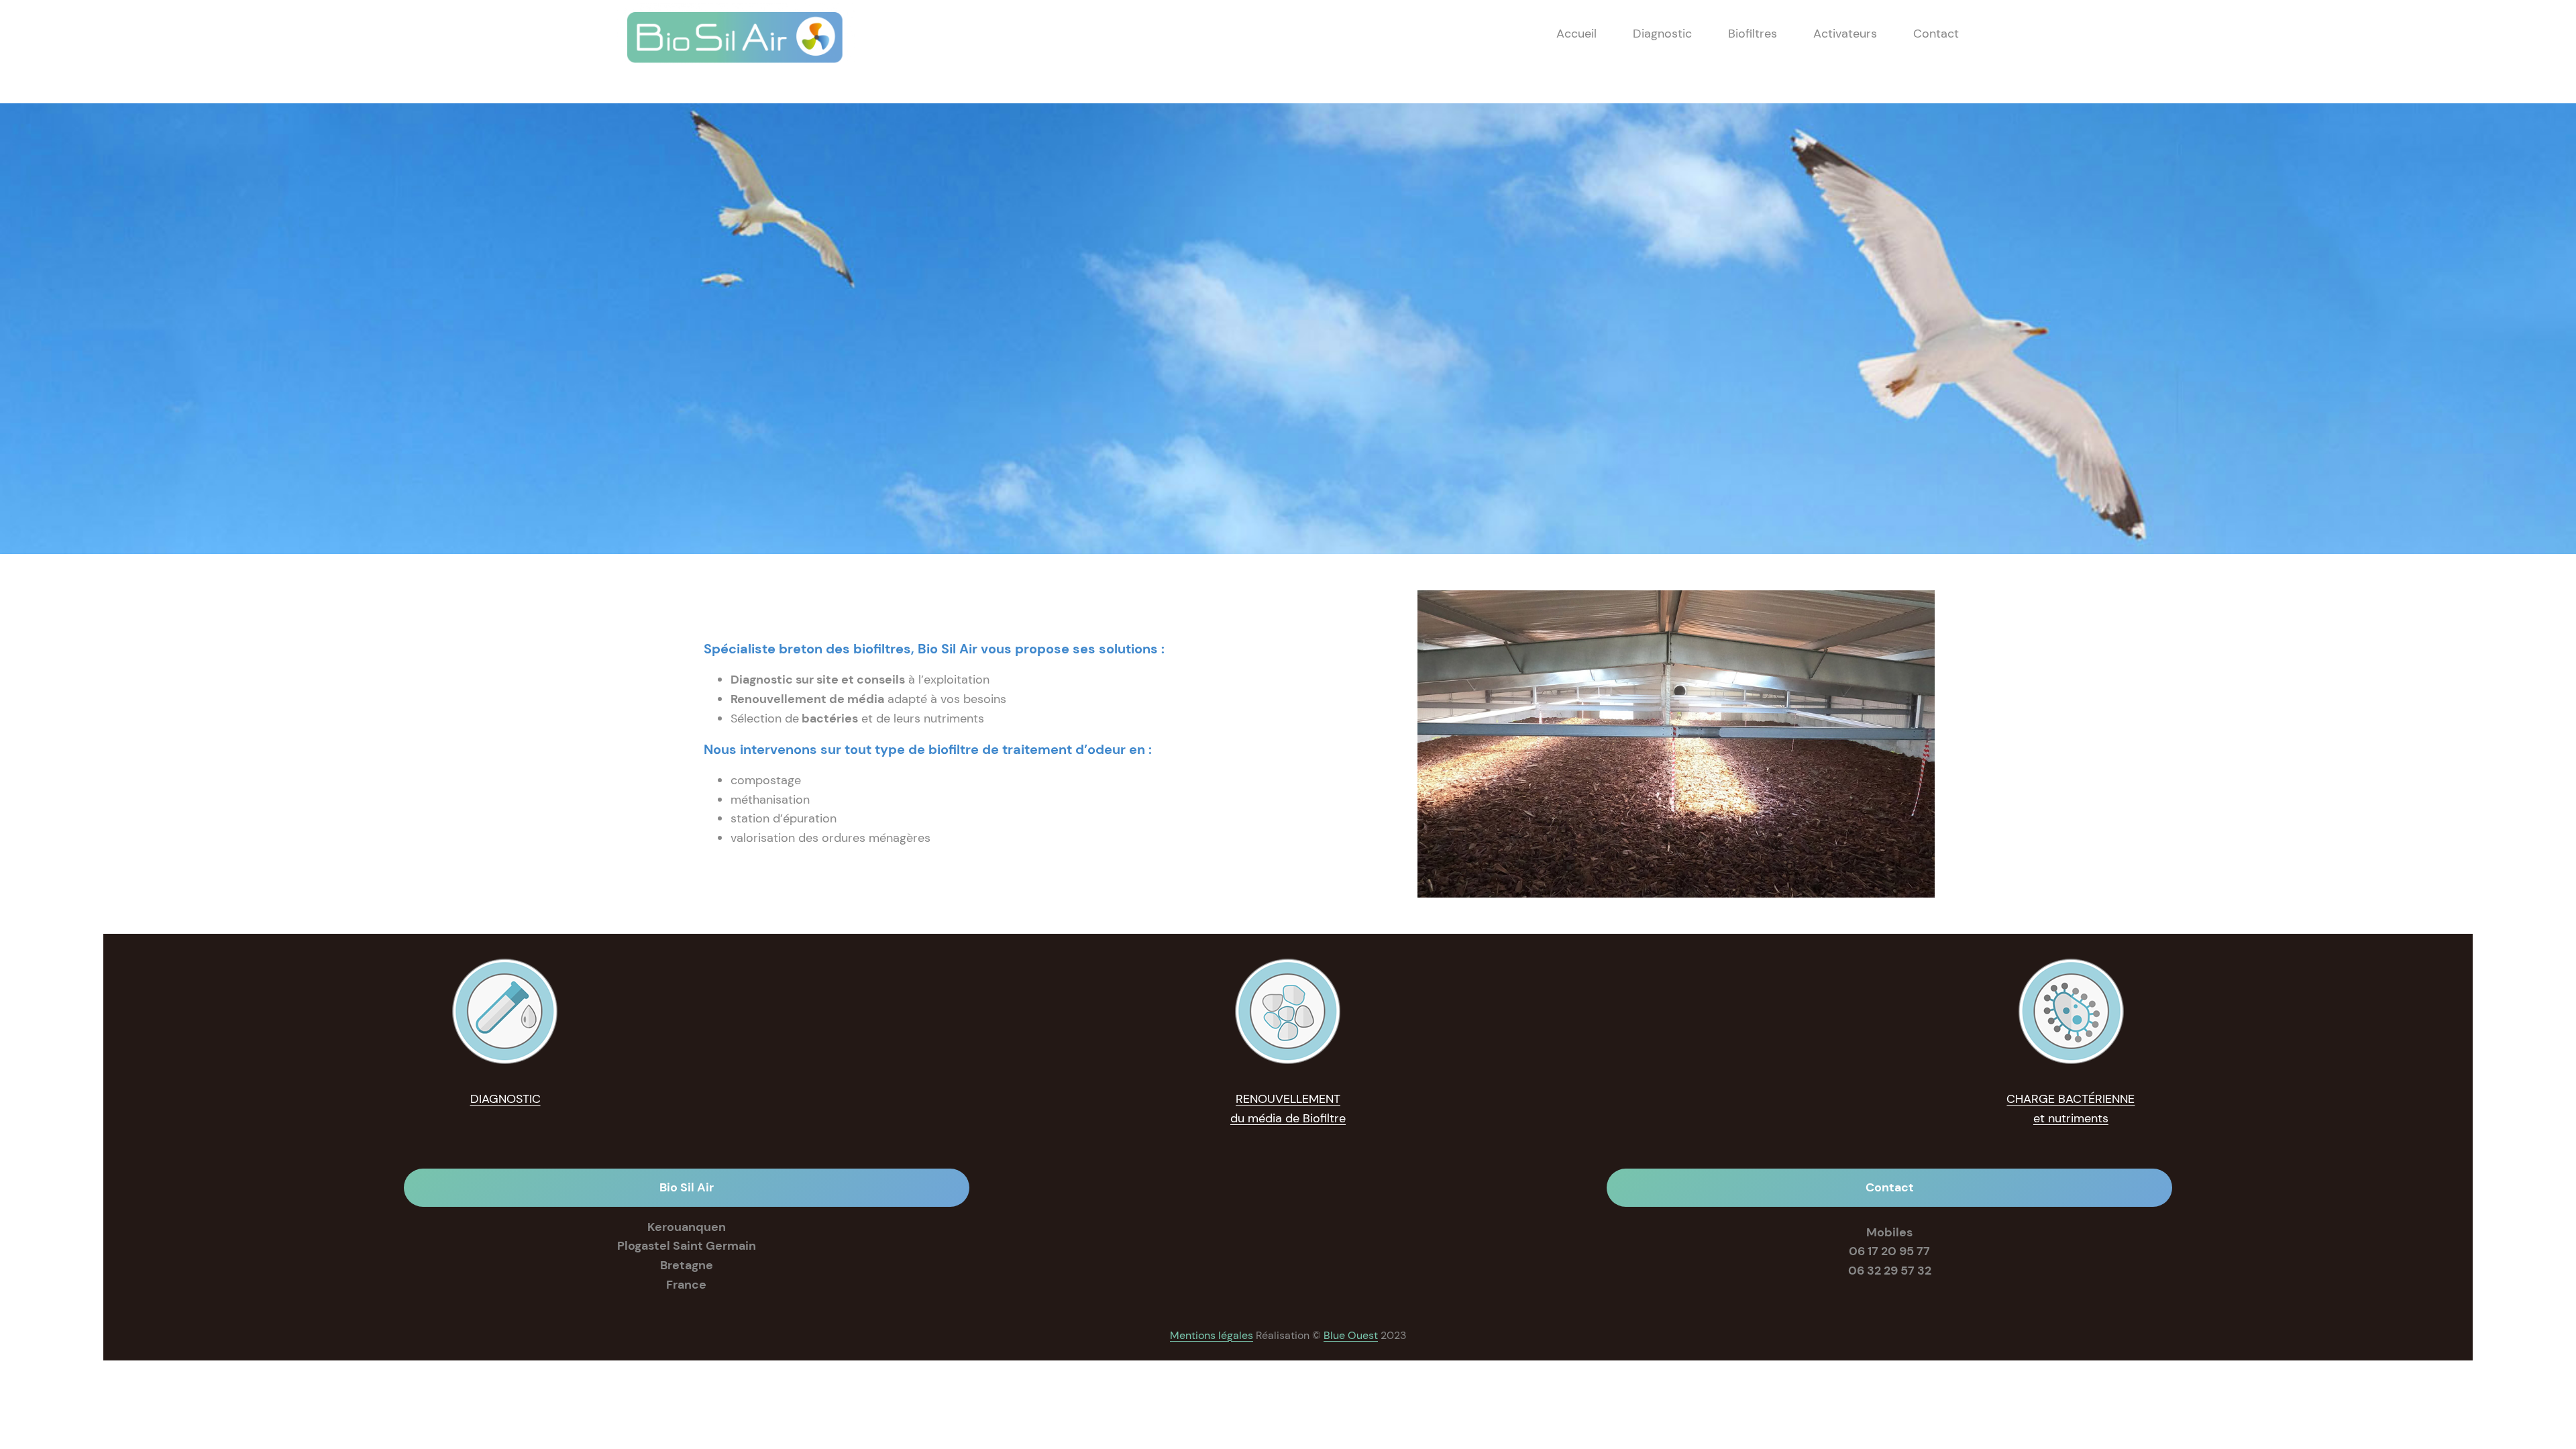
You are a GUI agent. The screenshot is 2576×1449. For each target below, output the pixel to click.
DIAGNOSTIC (505, 1099)
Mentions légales (1212, 1335)
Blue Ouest (1351, 1335)
